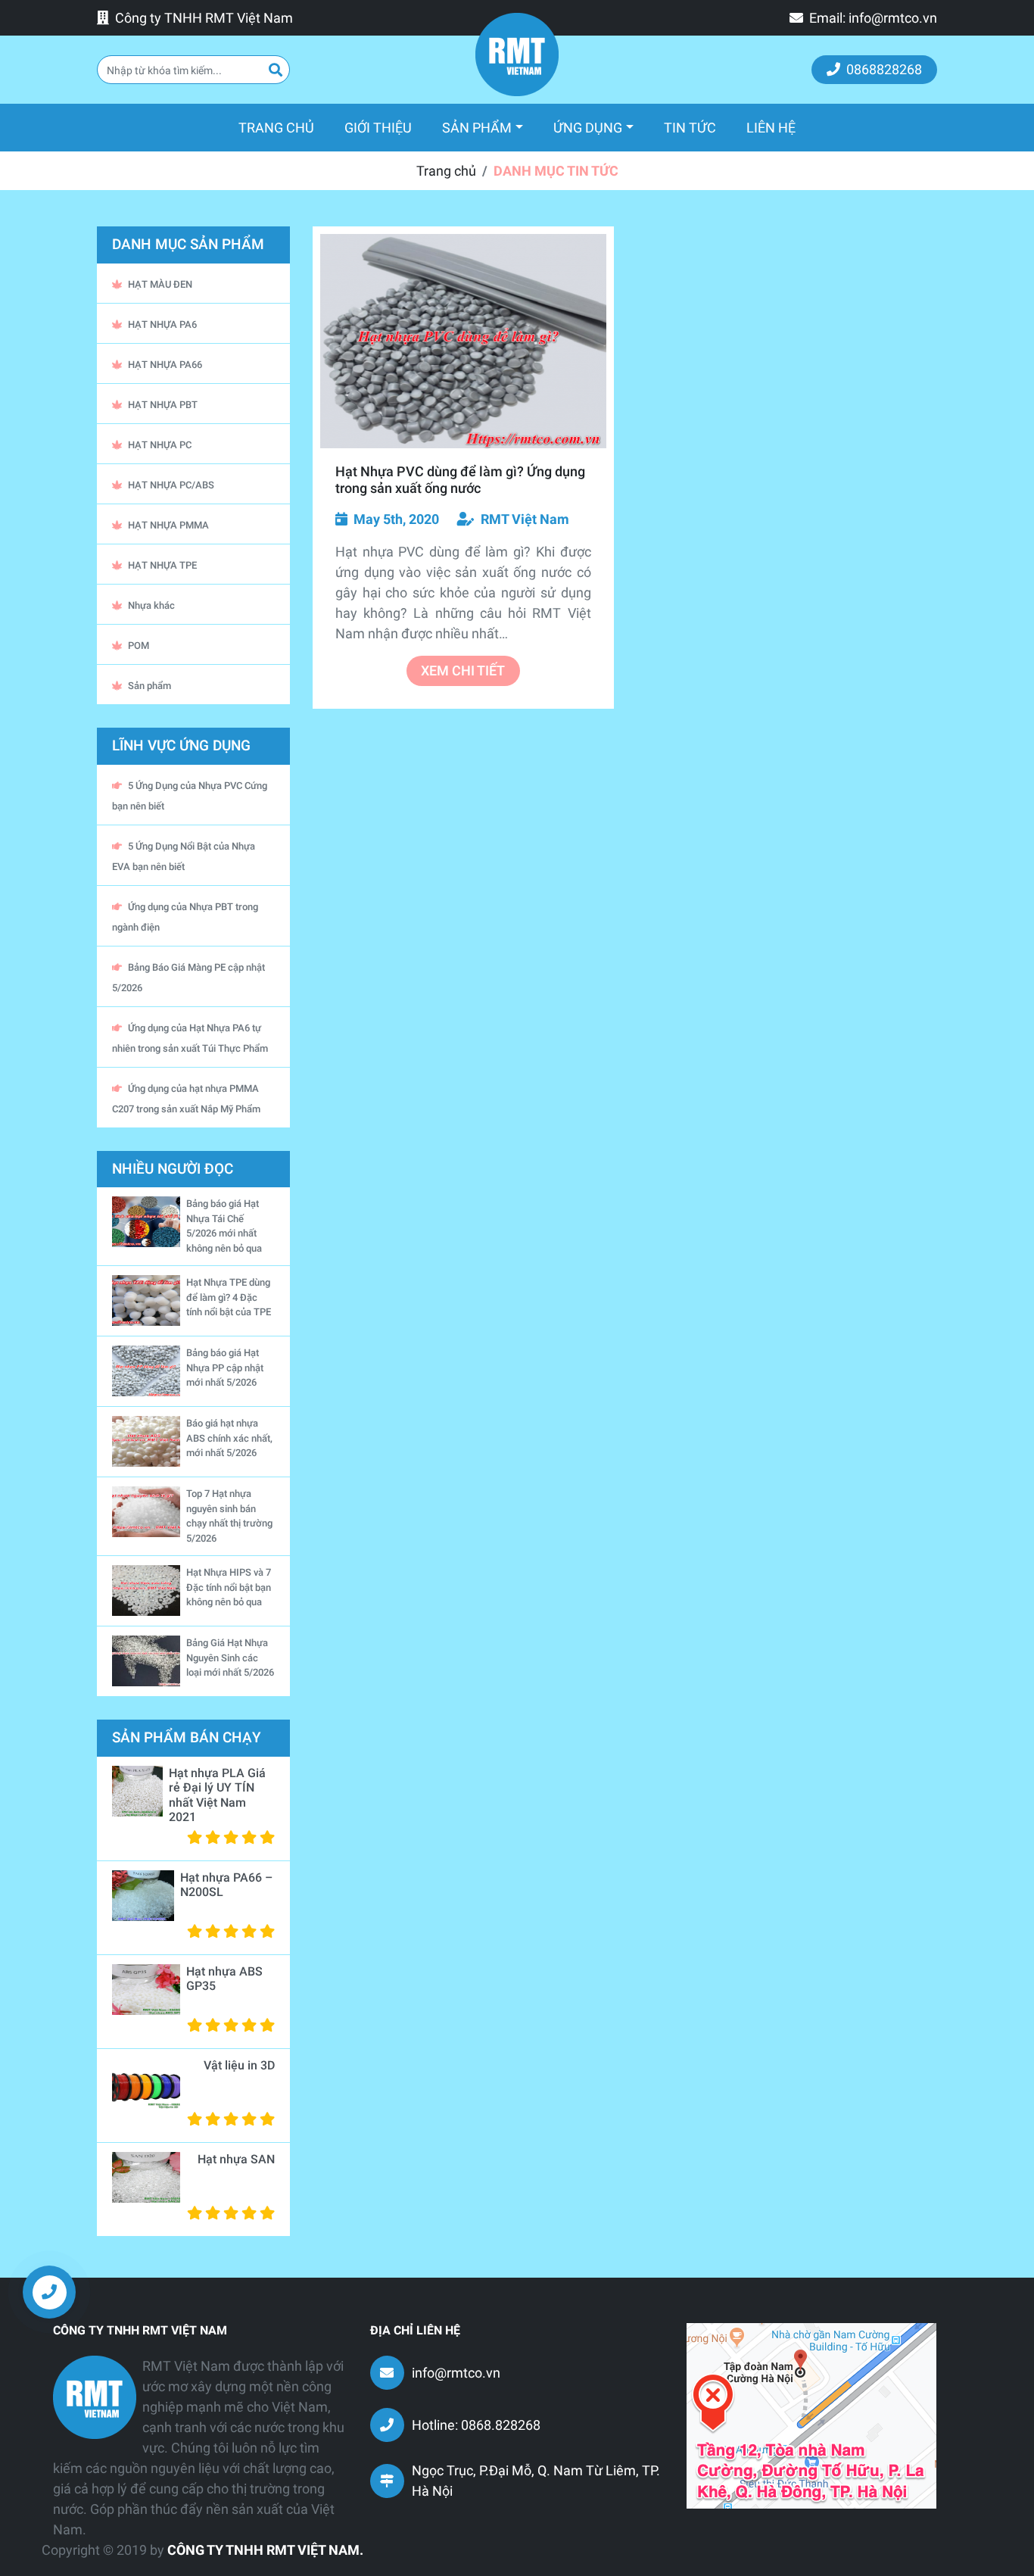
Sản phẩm (477, 128)
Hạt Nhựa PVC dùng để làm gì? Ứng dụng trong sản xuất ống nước (460, 480)
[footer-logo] (95, 2397)
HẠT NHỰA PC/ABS (171, 485)
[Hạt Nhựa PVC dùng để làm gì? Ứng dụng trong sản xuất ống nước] (463, 341)
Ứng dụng (588, 128)
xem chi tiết (463, 671)
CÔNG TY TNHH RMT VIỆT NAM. (265, 2550)
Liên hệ (771, 128)
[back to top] (996, 2303)
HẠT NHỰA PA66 (165, 365)
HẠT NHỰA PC (160, 445)
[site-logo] (517, 55)
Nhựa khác (151, 605)
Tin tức (690, 128)
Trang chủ (284, 127)
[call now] (49, 2291)
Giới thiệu (378, 128)
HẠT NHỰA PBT (163, 405)
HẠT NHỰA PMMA (168, 525)
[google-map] (811, 2414)
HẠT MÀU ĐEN (160, 284)
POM (139, 646)
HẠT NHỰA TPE (162, 565)
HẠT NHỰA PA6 (162, 324)
